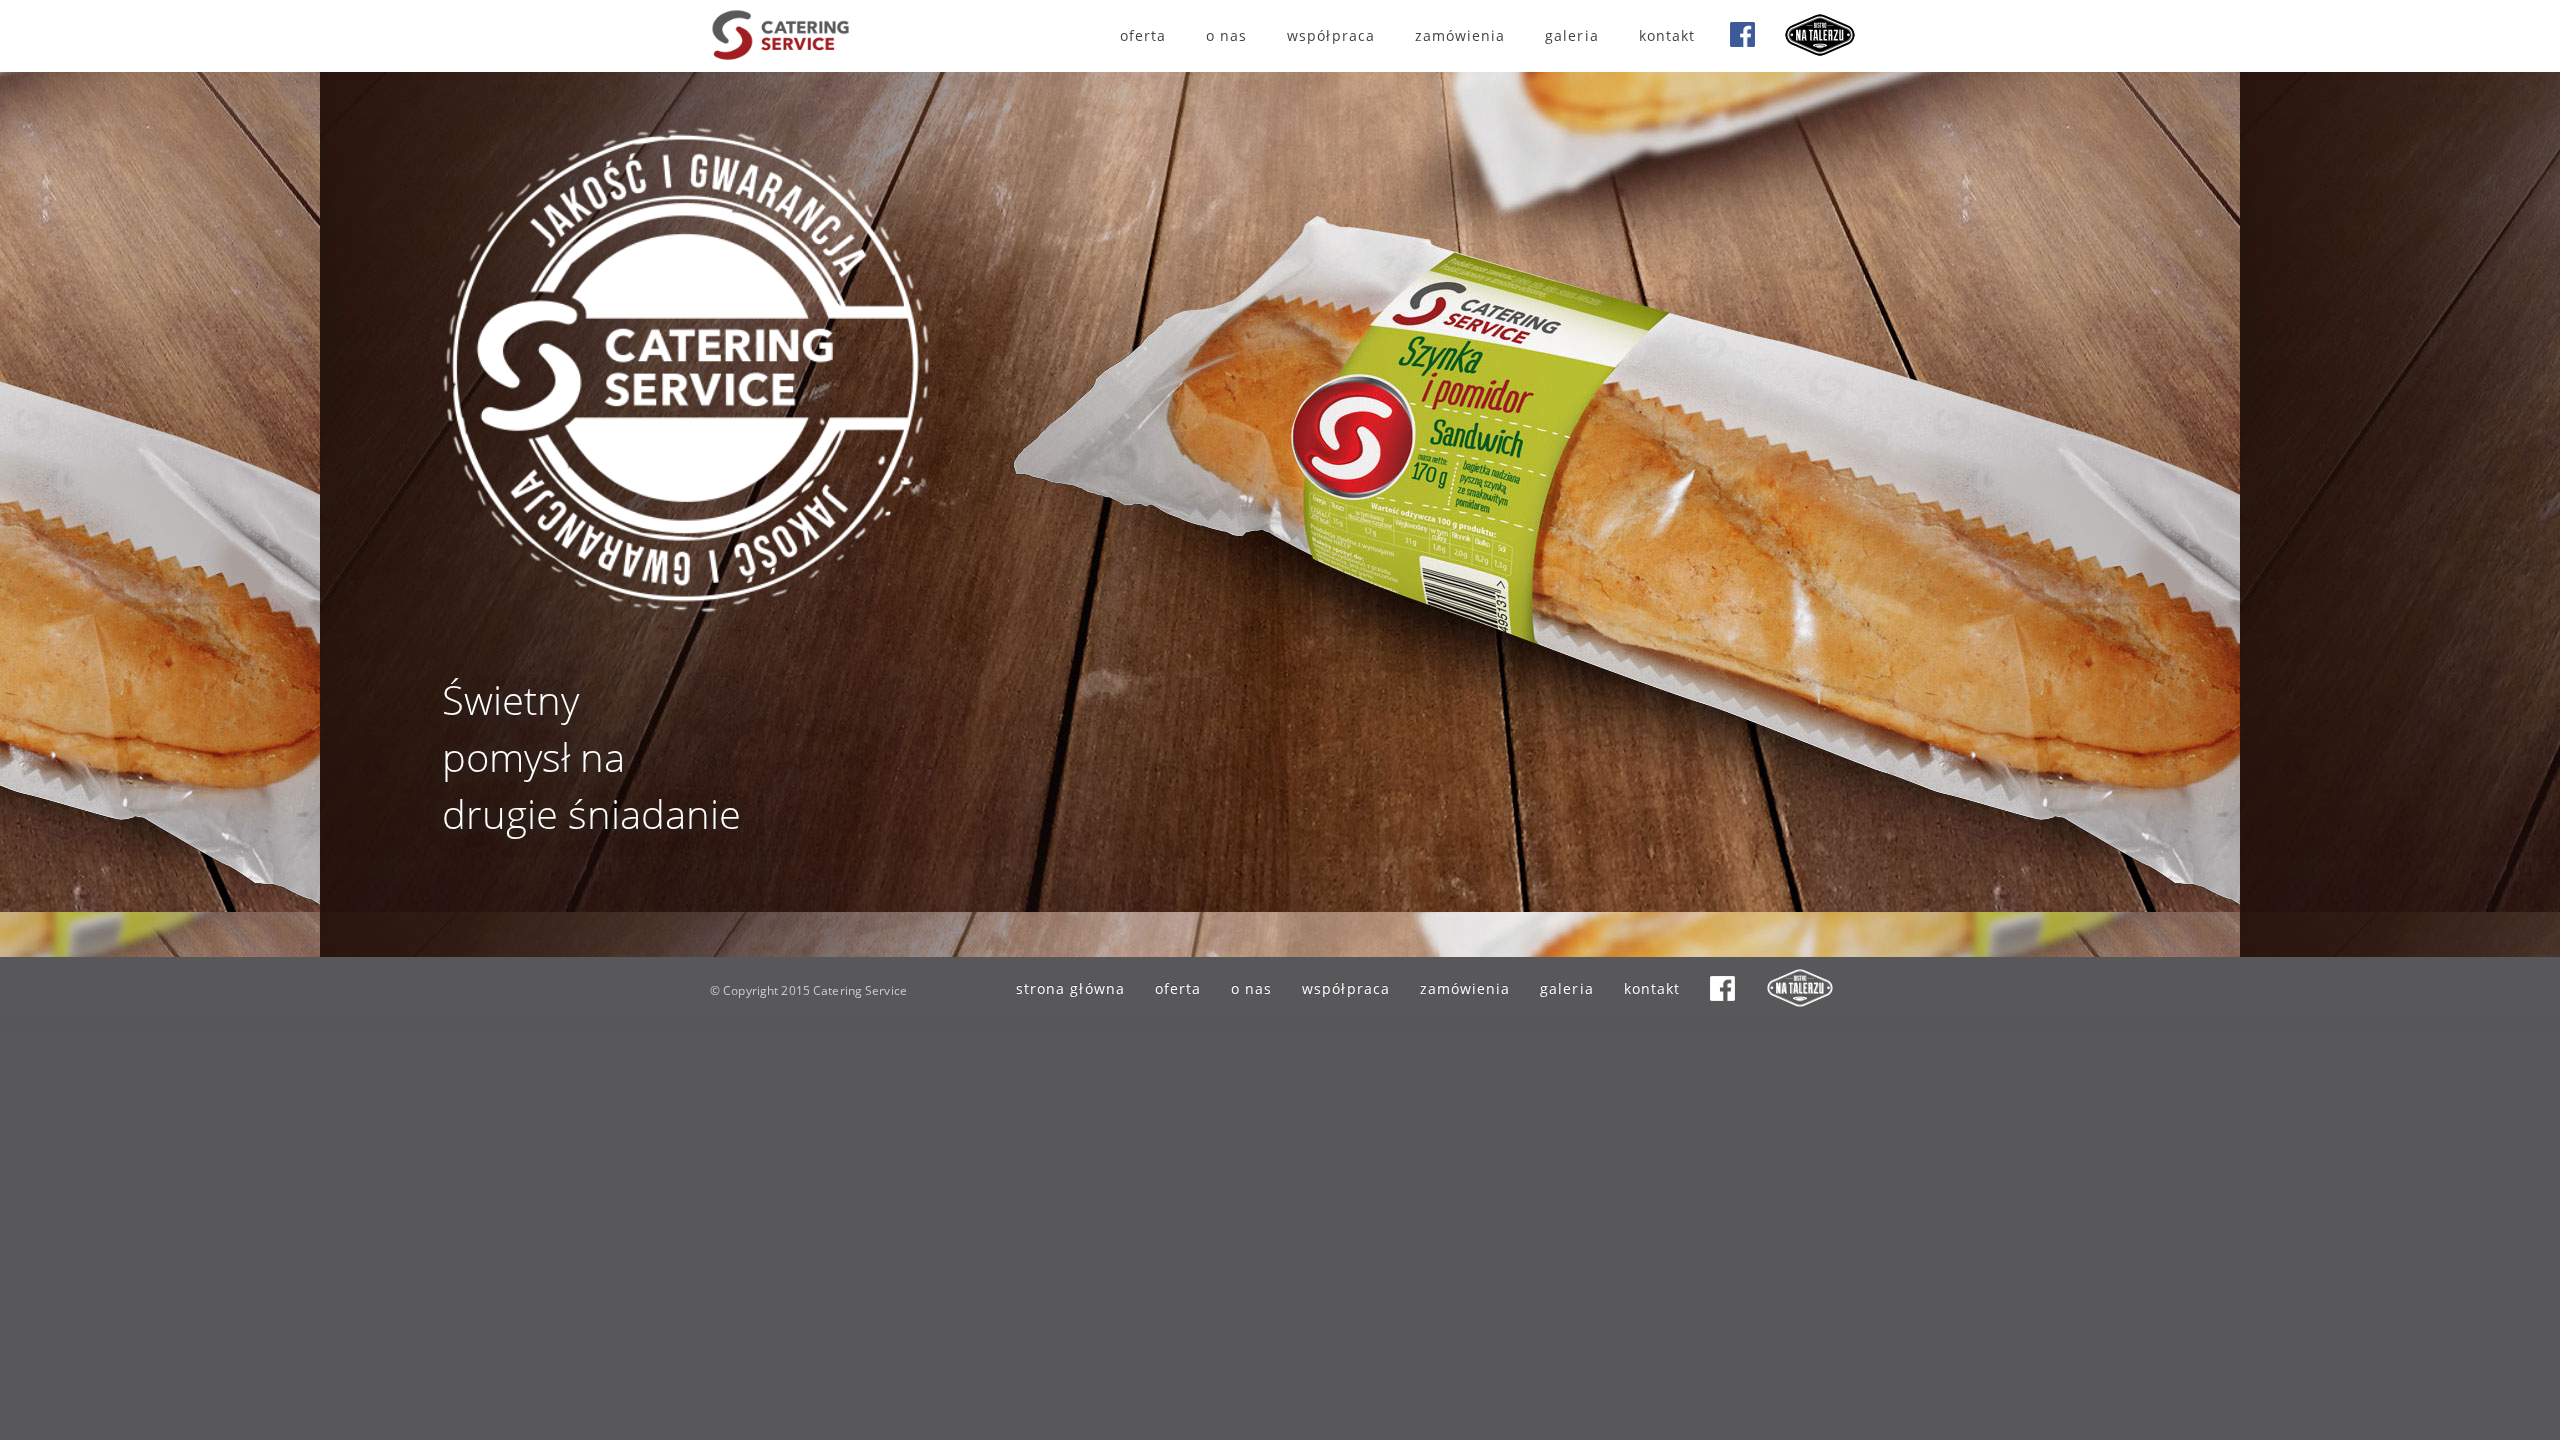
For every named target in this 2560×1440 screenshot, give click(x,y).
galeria (1571, 35)
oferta (1143, 35)
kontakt (1667, 35)
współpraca (1331, 35)
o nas (1226, 35)
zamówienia (1460, 35)
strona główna (1070, 988)
